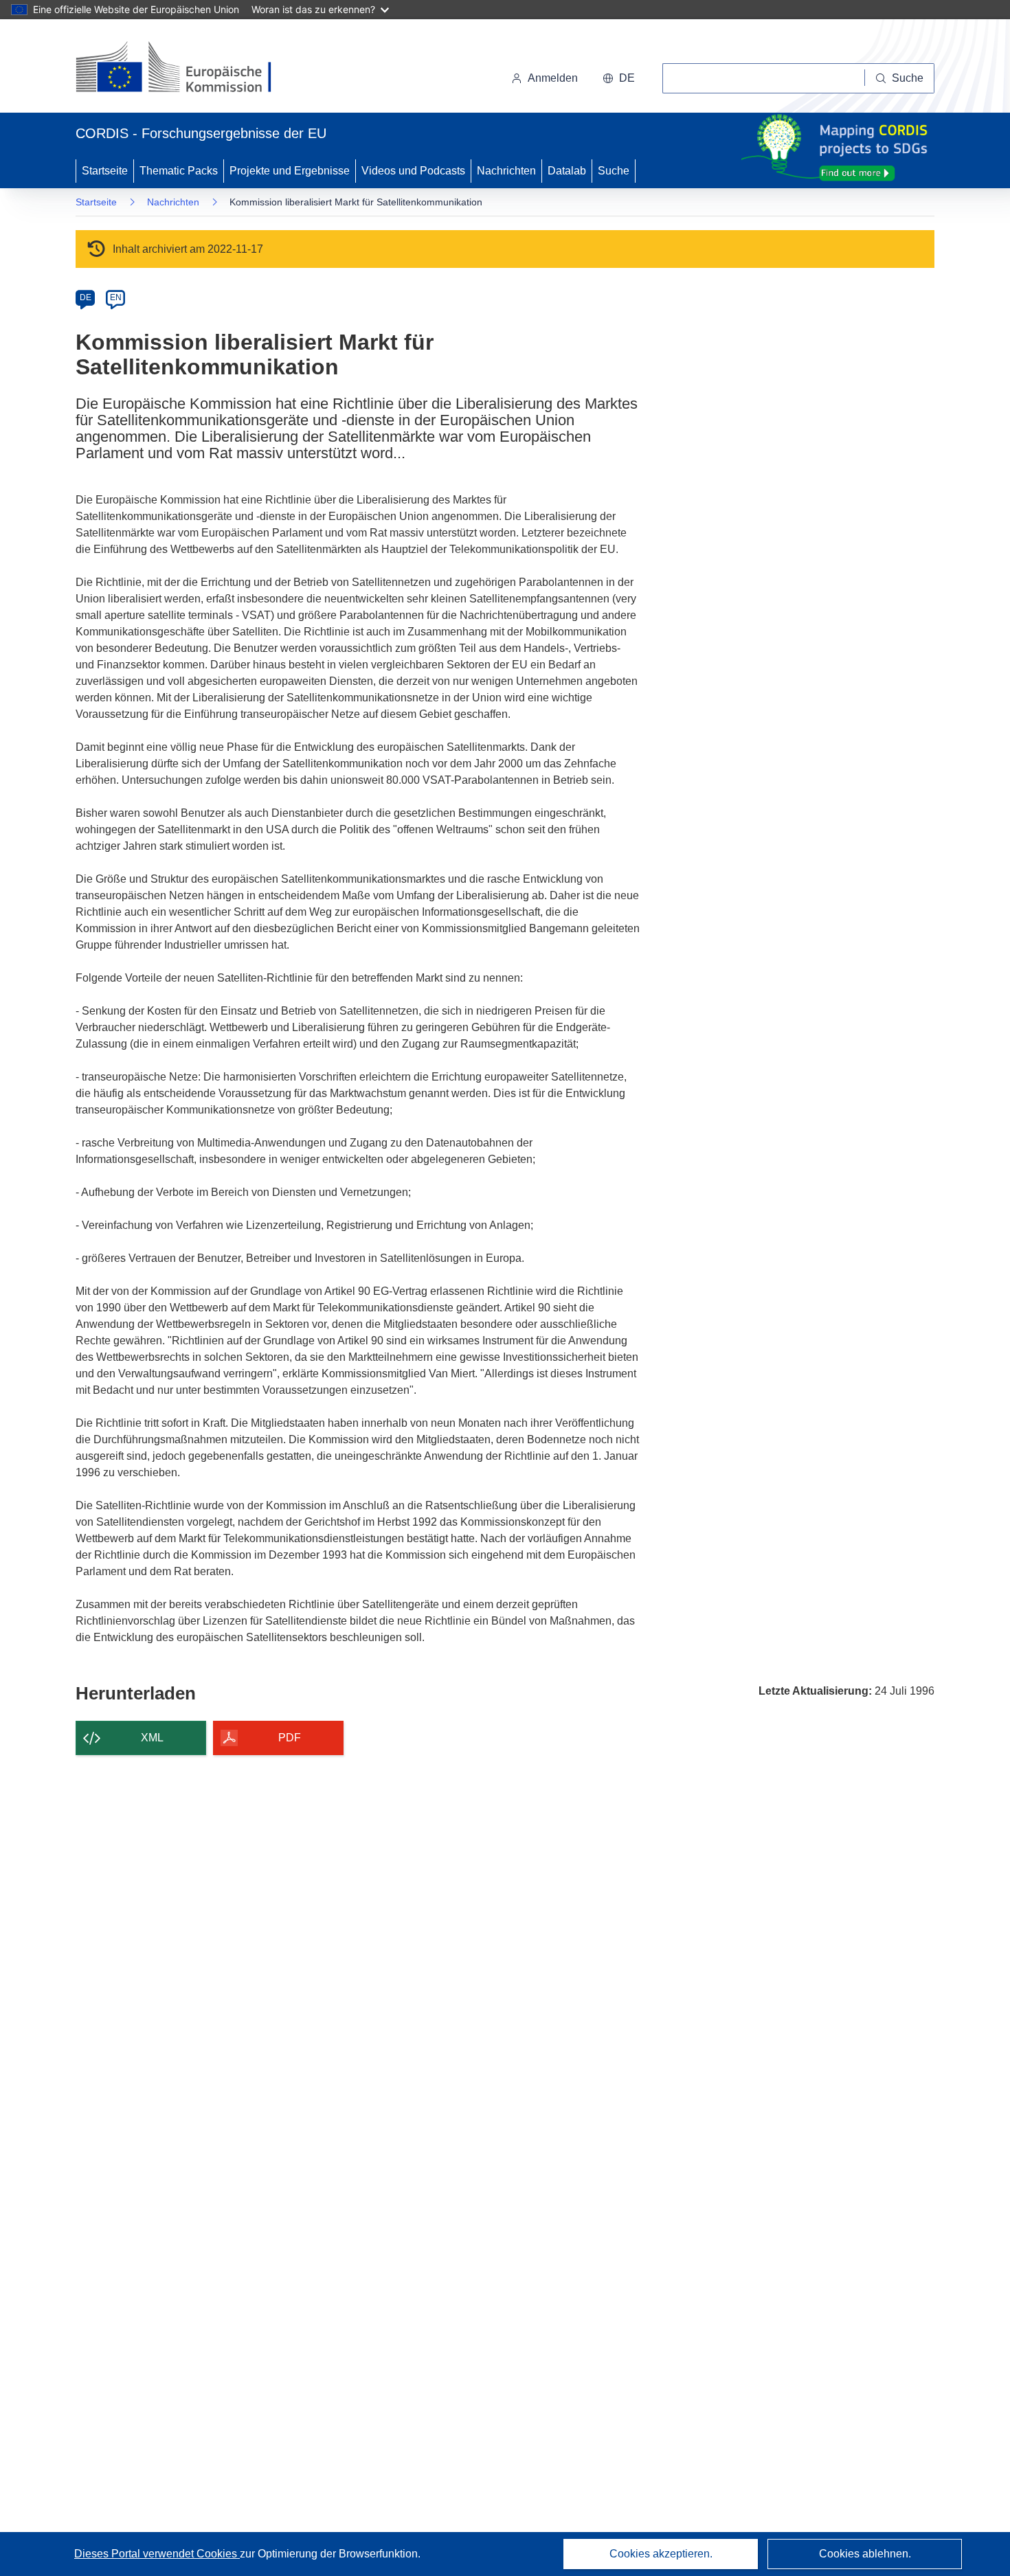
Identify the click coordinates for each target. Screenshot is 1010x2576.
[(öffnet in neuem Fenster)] (187, 69)
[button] (619, 78)
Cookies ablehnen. (865, 2554)
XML (152, 1738)
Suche (614, 171)
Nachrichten (506, 171)
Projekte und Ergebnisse (290, 171)
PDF (290, 1738)
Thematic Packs (179, 171)
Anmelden (553, 78)
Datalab (567, 171)
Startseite (105, 171)
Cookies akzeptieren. (661, 2554)
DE (86, 297)
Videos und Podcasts (413, 171)
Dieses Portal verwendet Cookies (157, 2554)
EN (116, 297)
